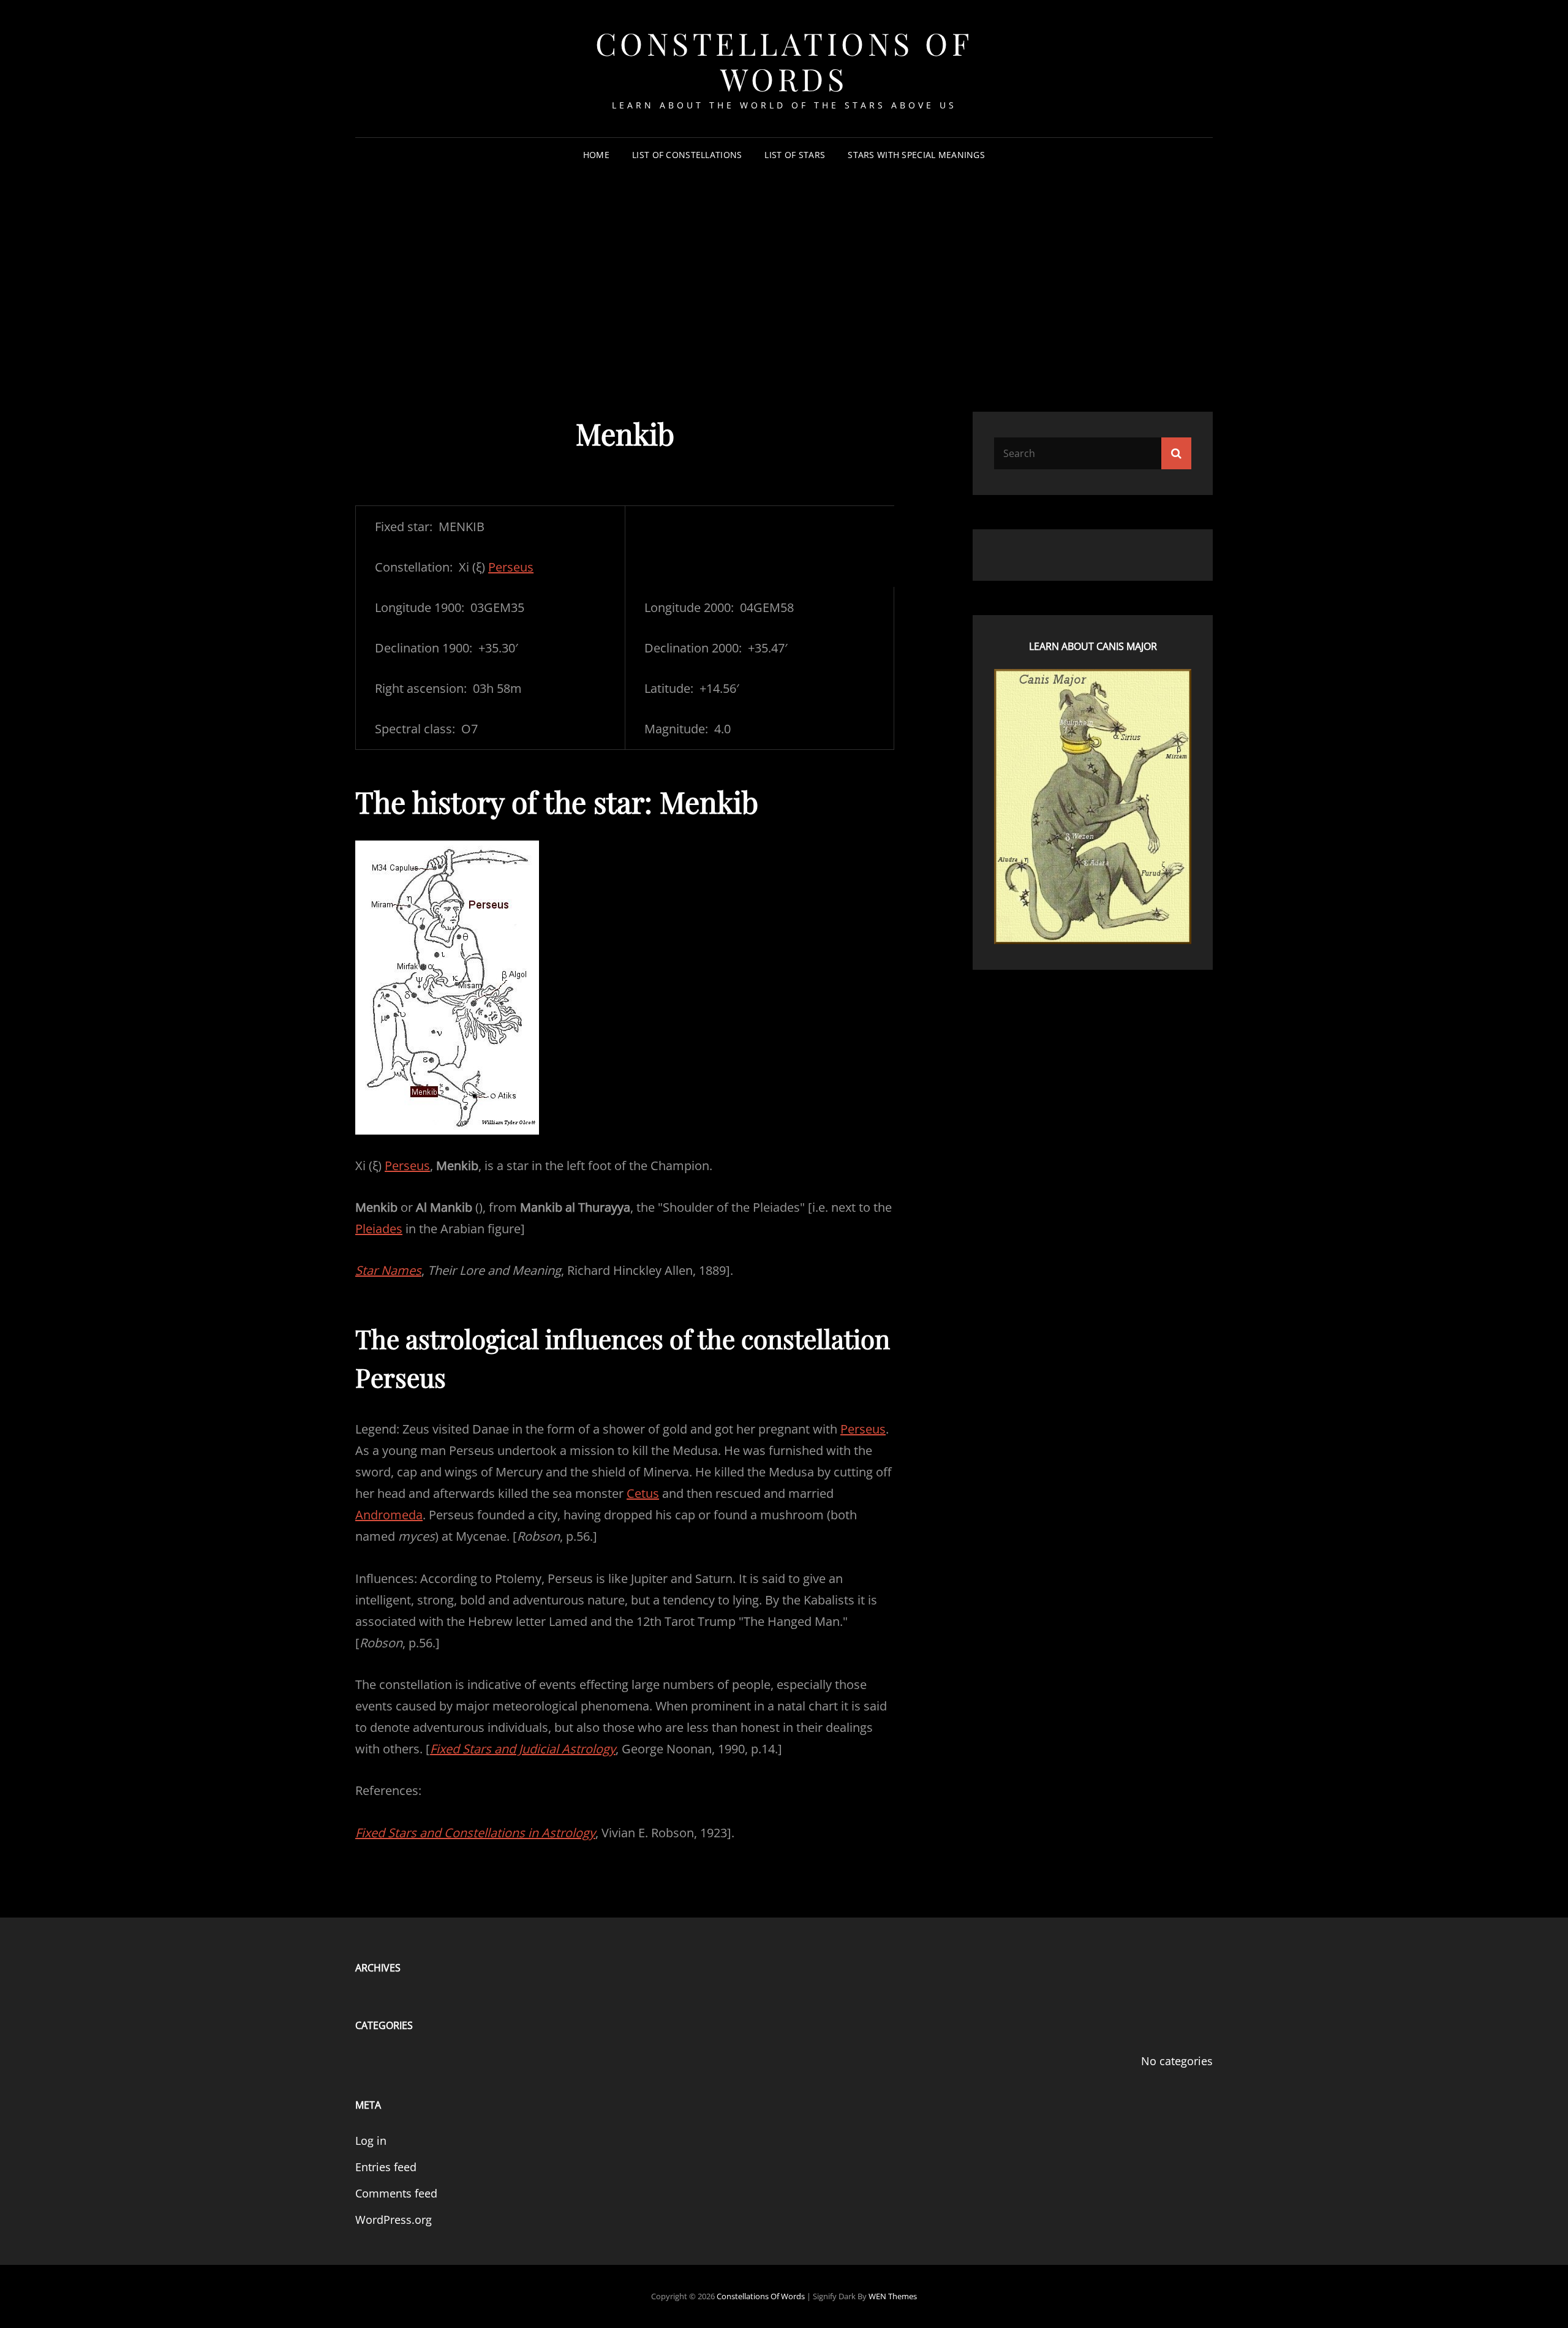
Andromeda (389, 1515)
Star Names (388, 1270)
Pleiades (379, 1229)
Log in (371, 2141)
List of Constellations (687, 155)
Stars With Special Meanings (916, 155)
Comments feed (396, 2193)
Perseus (511, 567)
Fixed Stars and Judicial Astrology (523, 1749)
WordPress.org (394, 2220)
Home (596, 155)
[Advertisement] (784, 266)
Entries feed (386, 2167)
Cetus (643, 1493)
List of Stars (795, 155)
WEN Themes (893, 2296)
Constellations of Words (784, 61)
